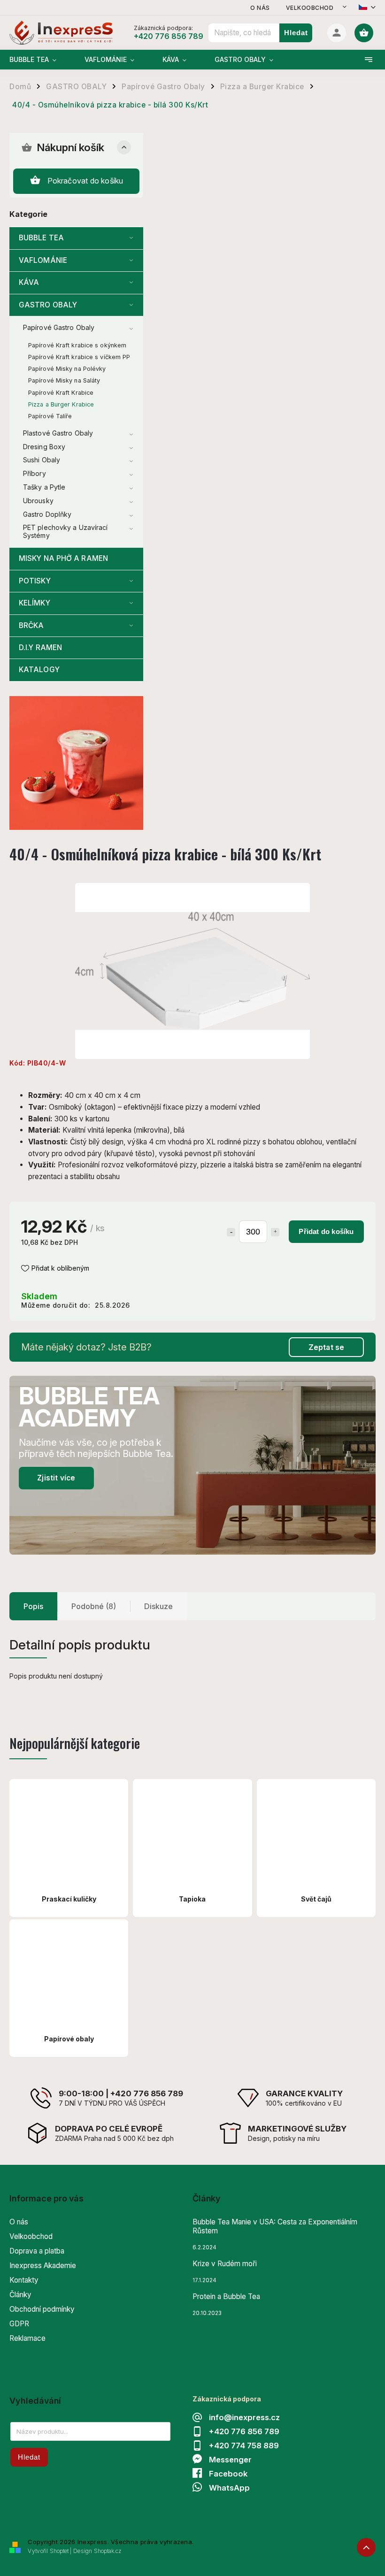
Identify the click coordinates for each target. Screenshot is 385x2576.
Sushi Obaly (42, 460)
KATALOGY (39, 670)
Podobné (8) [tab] (94, 1606)
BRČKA (31, 625)
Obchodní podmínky (42, 2309)
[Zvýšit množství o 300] (275, 1232)
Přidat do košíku (326, 1231)
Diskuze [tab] (158, 1606)
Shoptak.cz (108, 2551)
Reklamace (27, 2338)
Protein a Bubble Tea (226, 2296)
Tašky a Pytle (44, 487)
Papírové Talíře (50, 416)
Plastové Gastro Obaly (58, 433)
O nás (260, 8)
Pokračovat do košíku (85, 181)
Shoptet (59, 2551)
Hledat (296, 33)
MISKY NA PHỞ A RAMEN (63, 558)
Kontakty (24, 2280)
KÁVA (29, 282)
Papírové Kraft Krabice (61, 393)
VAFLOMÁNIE (43, 260)
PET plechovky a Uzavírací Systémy (65, 531)
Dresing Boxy (44, 447)
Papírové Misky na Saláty (64, 380)
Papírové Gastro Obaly (59, 327)
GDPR (19, 2324)
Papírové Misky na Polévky (67, 369)
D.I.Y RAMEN (40, 648)
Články (20, 2295)
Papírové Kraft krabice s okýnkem (77, 345)
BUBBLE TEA (41, 238)
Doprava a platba (37, 2251)
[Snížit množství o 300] (231, 1232)
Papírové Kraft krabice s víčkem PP (79, 357)
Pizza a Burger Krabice (61, 404)
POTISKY (35, 581)
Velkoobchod (310, 8)
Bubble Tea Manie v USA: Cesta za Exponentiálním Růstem (275, 2226)
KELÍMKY (35, 603)
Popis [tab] (33, 1606)
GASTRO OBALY (48, 305)
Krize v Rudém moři (225, 2264)
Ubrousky (38, 501)
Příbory (35, 473)
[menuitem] (40, 60)
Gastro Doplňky (47, 514)
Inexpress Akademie (43, 2265)
